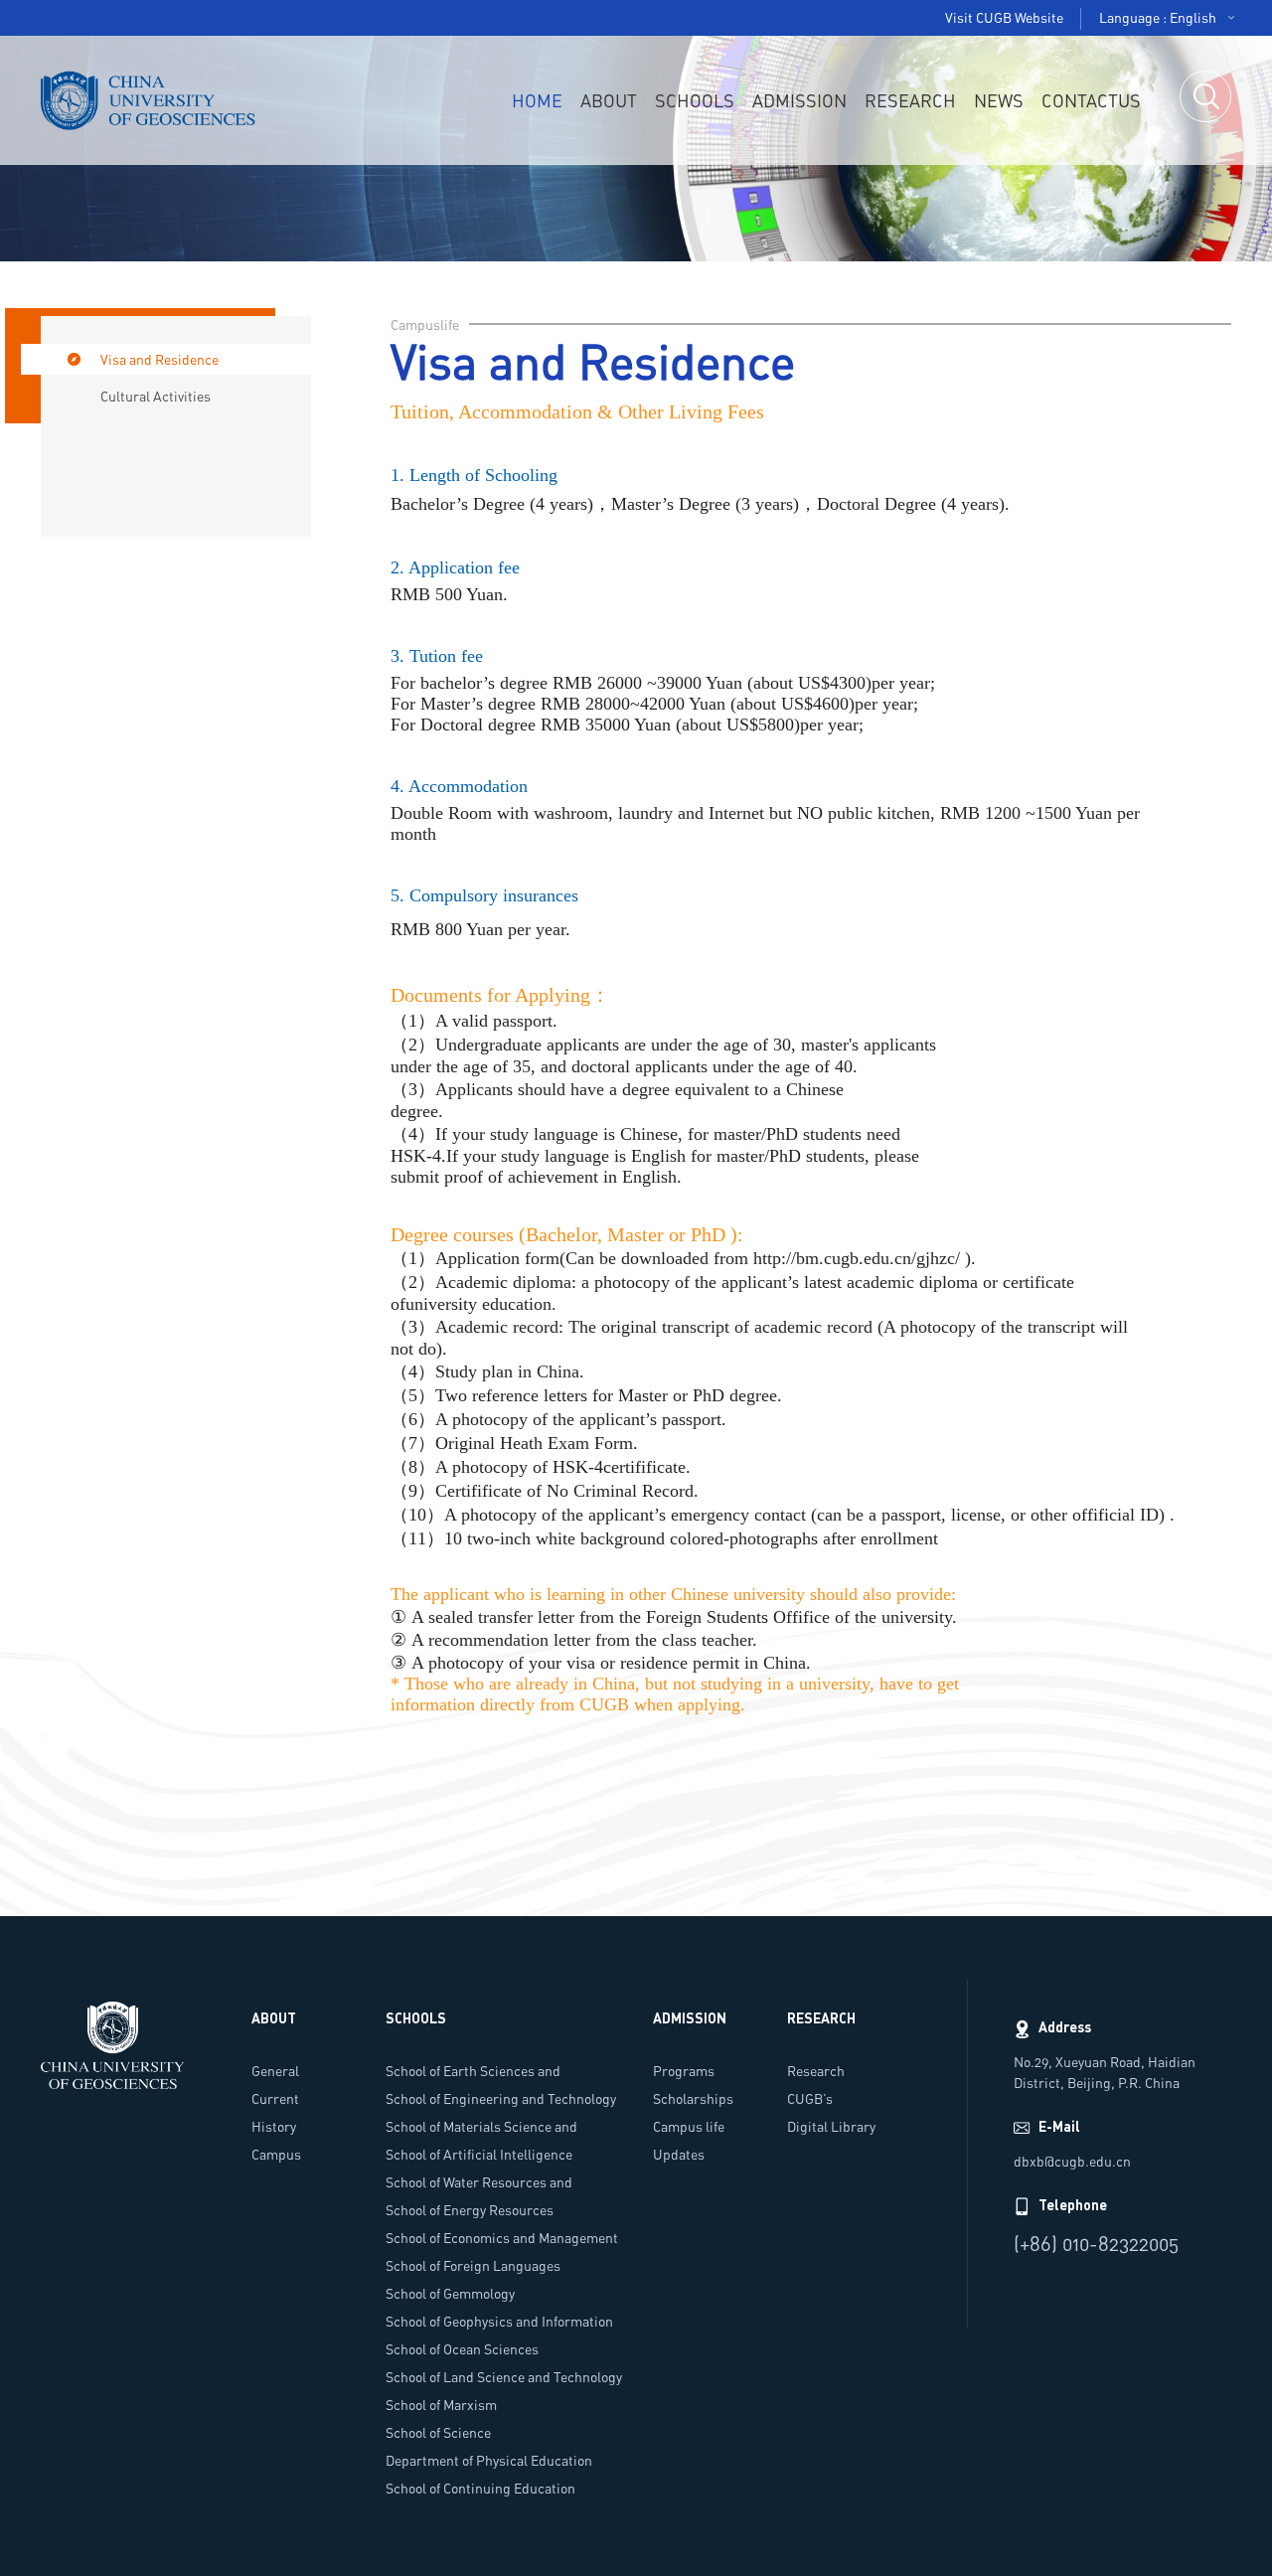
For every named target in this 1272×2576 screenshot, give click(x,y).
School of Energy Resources (470, 2210)
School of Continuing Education (480, 2488)
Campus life (689, 2126)
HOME (537, 100)
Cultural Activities (156, 396)
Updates (679, 2154)
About (609, 100)
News (999, 100)
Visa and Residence (159, 359)
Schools (695, 100)
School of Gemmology (450, 2293)
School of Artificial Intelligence (479, 2154)
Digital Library (831, 2126)
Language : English (1158, 17)
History (274, 2126)
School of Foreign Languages (473, 2265)
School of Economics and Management (502, 2238)
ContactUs (1091, 100)
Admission (799, 100)
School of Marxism (441, 2405)
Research (910, 100)
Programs (684, 2071)
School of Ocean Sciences (462, 2349)
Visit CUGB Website (1004, 17)
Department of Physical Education (489, 2460)
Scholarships (693, 2098)
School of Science (438, 2432)
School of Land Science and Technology (504, 2377)
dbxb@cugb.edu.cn (1072, 2161)
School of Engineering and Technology (501, 2098)
